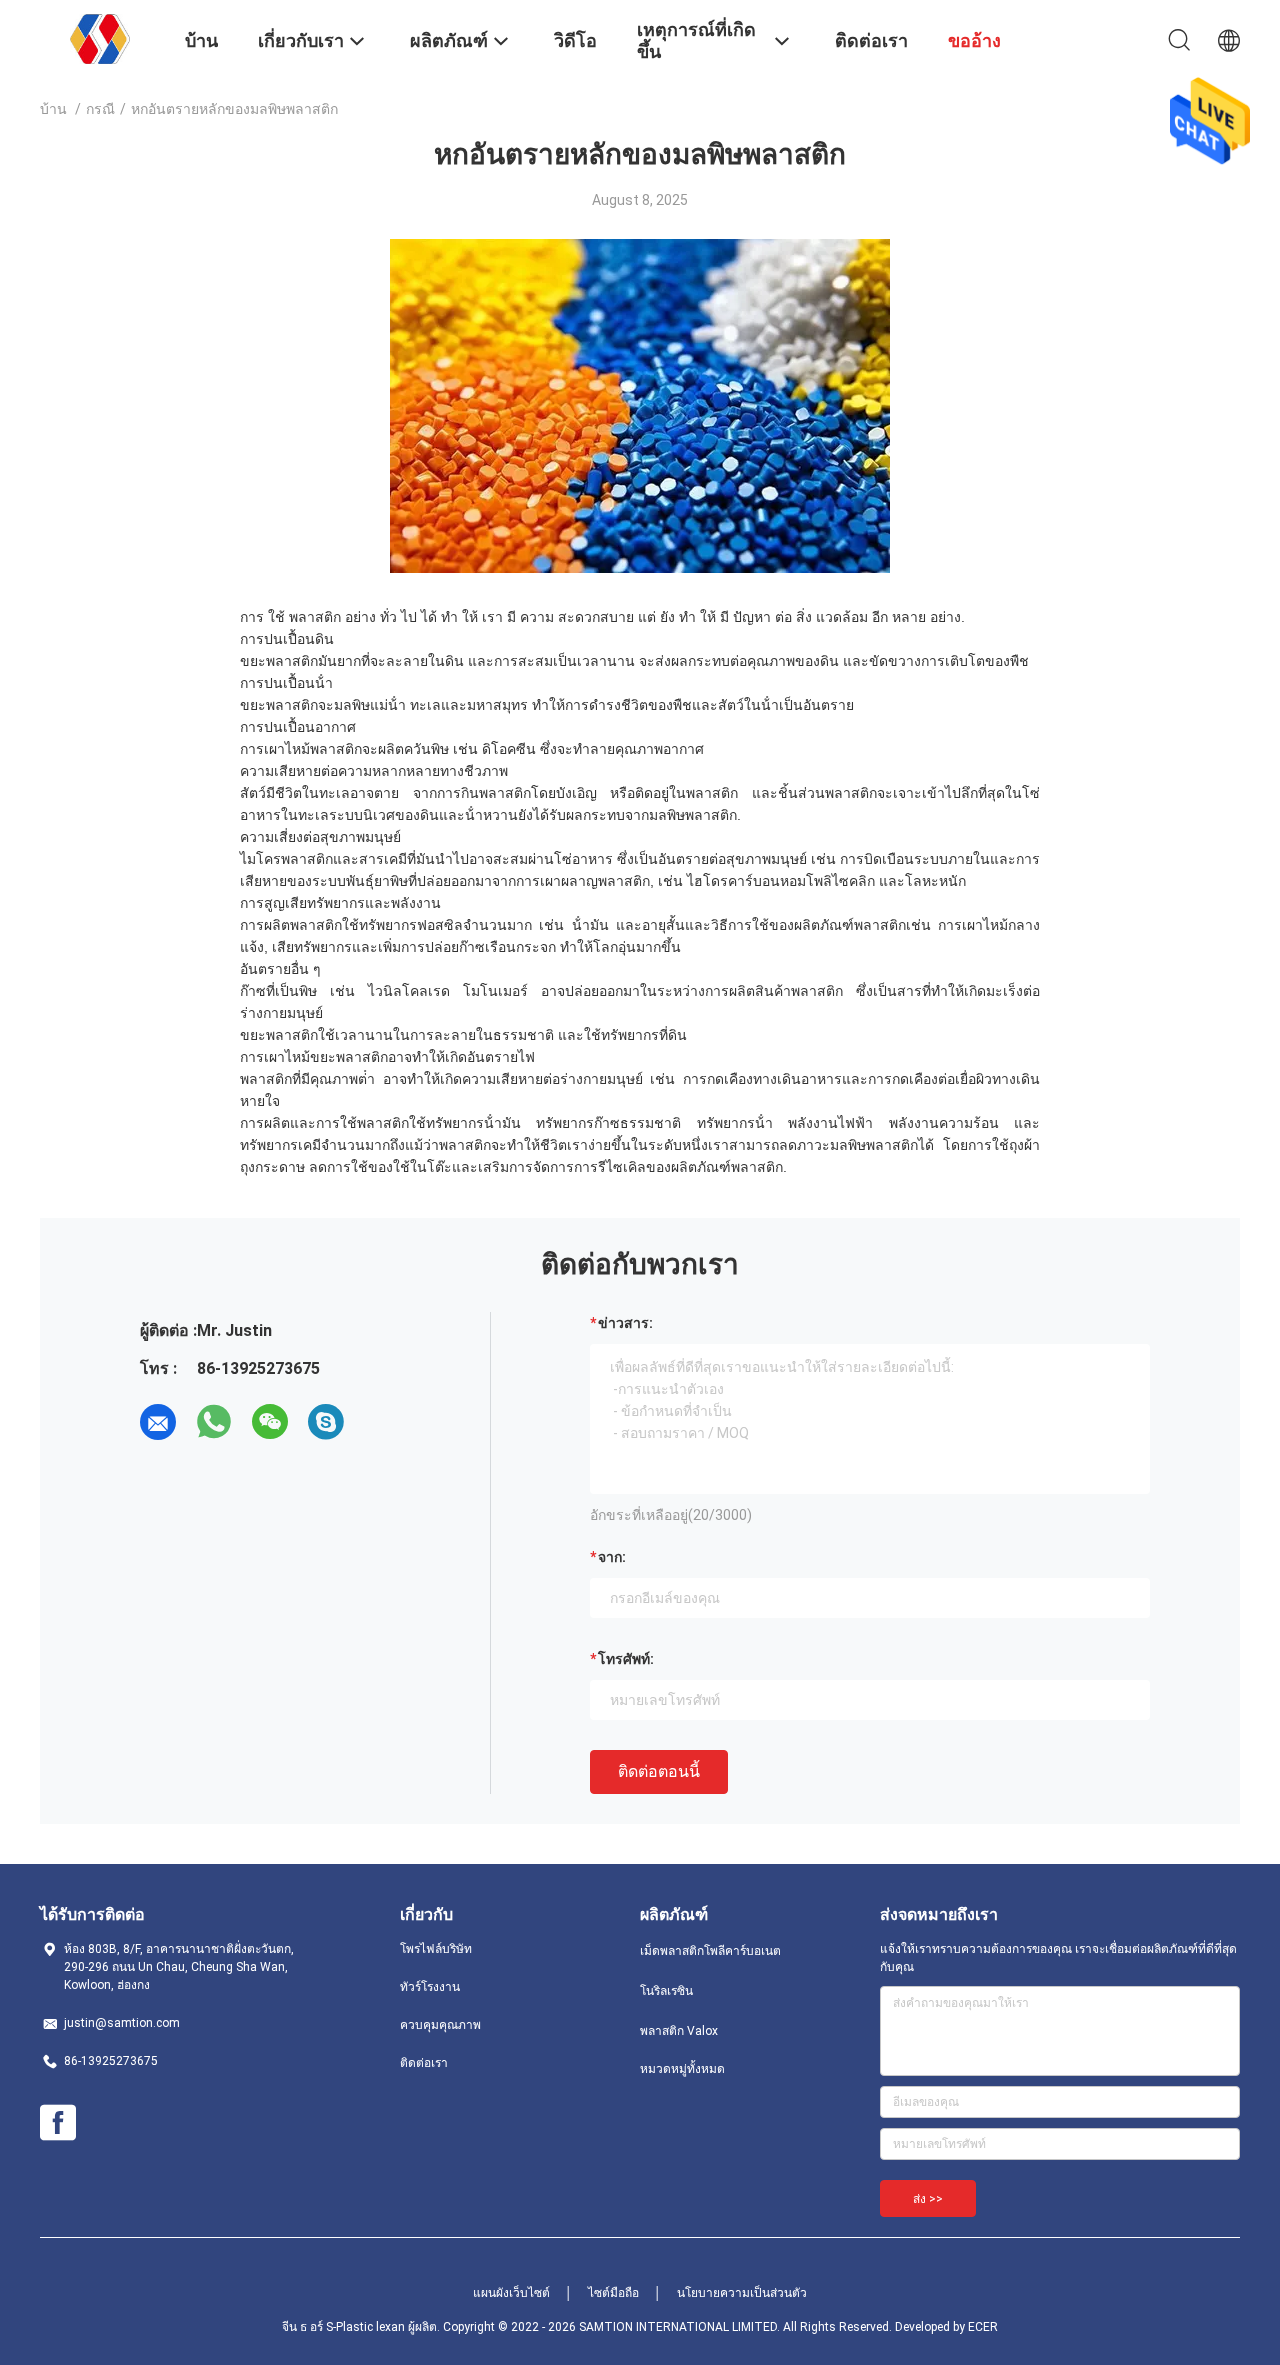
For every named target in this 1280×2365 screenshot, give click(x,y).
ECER (983, 2327)
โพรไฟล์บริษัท (436, 1949)
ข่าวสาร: (625, 1323)
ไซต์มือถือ (613, 2293)
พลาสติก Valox (679, 2031)
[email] (158, 1422)
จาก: (612, 1557)
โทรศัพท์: (626, 1659)
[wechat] (270, 1422)
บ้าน (53, 109)
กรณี (100, 109)
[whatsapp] (214, 1422)
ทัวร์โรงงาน (430, 1987)
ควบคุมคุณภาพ (440, 2025)
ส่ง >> (928, 2199)
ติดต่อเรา (424, 2063)
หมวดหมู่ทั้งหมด (682, 2069)
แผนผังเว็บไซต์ (511, 2293)
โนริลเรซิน (666, 1991)
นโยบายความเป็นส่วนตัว (742, 2293)
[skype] (326, 1422)
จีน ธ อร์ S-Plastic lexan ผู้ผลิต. (362, 2327)
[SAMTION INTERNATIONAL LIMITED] (100, 38)
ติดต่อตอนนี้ (659, 1771)
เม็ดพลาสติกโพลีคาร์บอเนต (710, 1951)
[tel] (382, 1422)
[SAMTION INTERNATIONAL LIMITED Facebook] (58, 2123)
